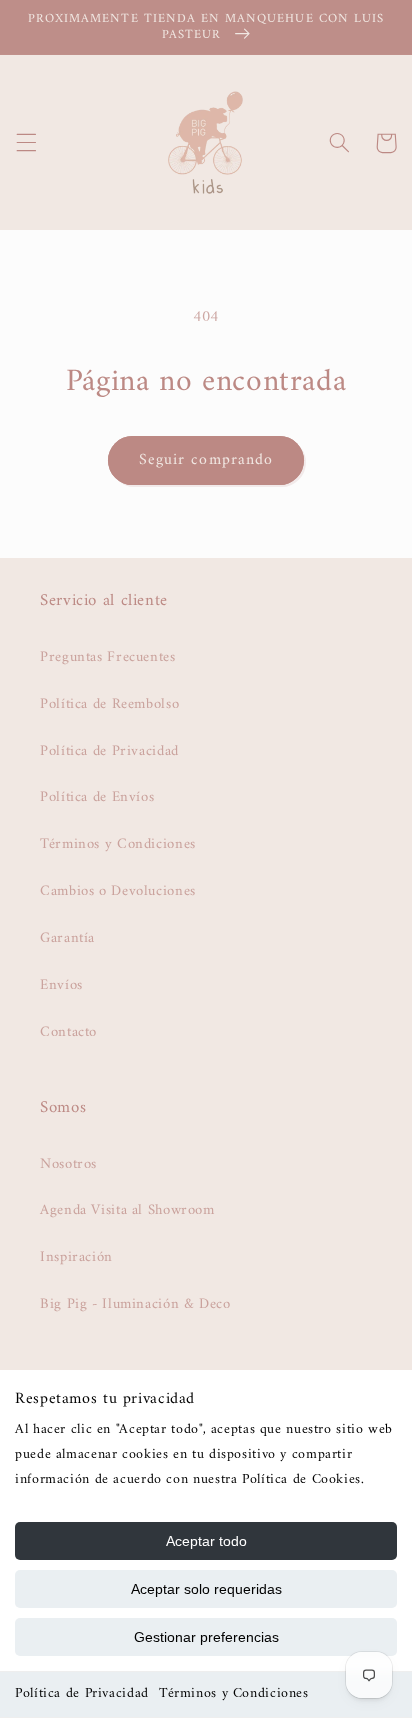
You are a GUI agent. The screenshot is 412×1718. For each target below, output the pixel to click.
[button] (26, 143)
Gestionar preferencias (206, 1637)
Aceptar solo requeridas (206, 1589)
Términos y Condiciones (234, 1693)
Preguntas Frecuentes (108, 657)
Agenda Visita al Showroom (127, 1210)
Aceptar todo (206, 1541)
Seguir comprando (206, 460)
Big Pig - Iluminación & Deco (135, 1304)
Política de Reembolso (109, 704)
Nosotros (68, 1164)
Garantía (67, 938)
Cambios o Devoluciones (118, 891)
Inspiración (76, 1257)
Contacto (68, 1032)
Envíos (61, 985)
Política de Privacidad (82, 1693)
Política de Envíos (97, 797)
